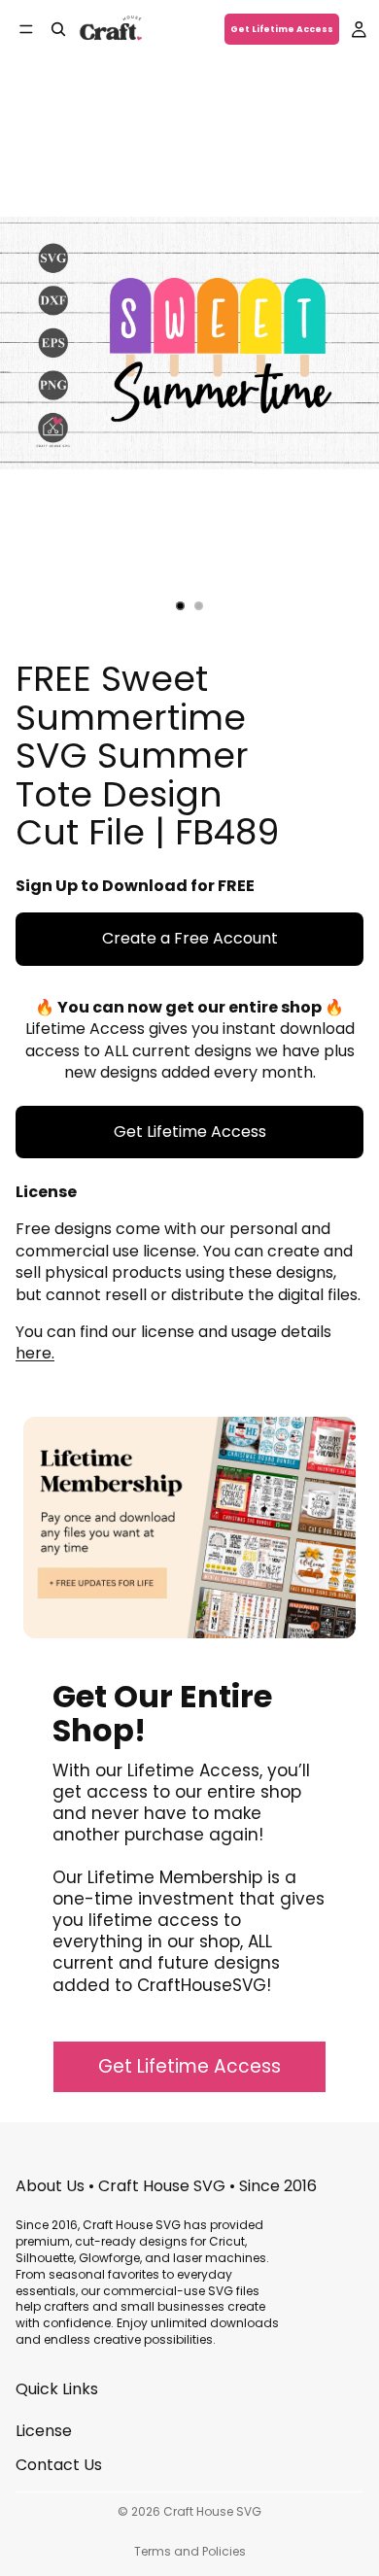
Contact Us (59, 2464)
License (44, 2431)
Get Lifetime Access (282, 29)
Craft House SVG (212, 2511)
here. (35, 1353)
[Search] (58, 29)
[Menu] (26, 29)
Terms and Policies (190, 2551)
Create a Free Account (190, 938)
